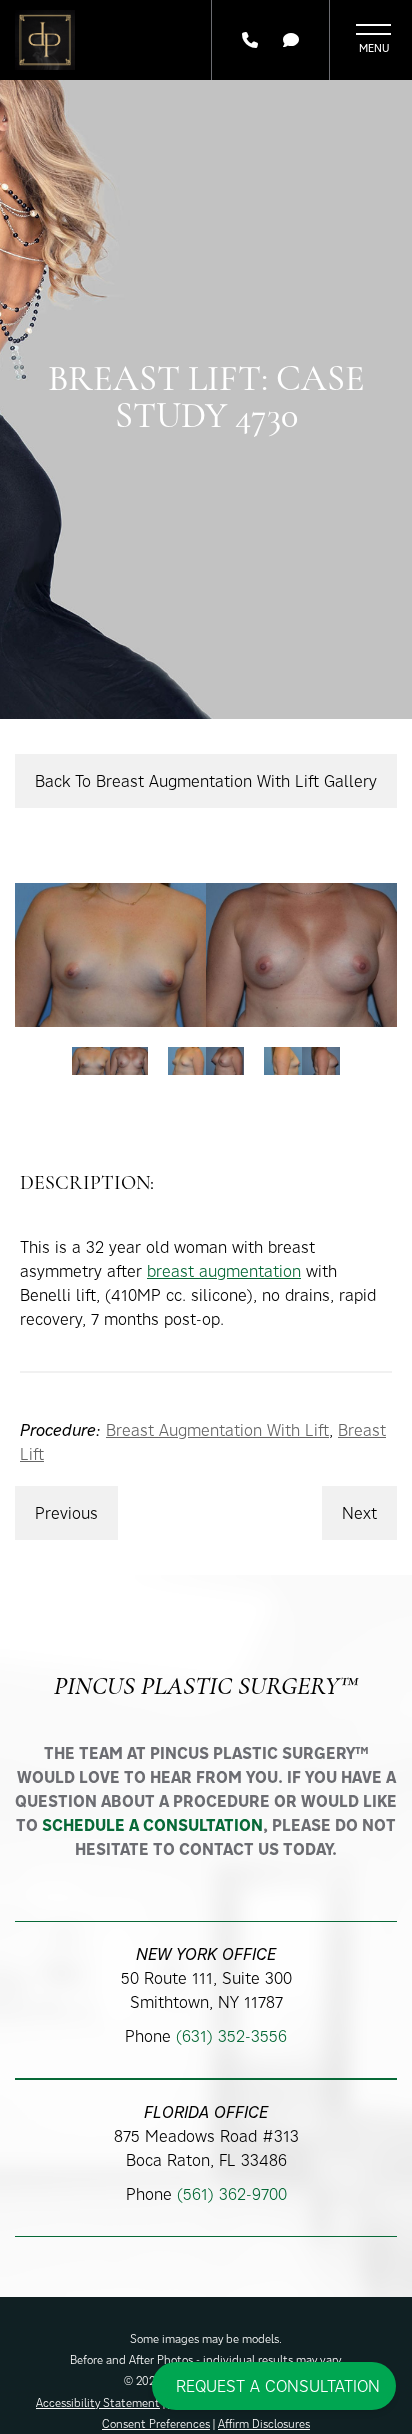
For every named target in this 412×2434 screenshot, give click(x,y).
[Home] (45, 40)
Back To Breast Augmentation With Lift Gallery (206, 781)
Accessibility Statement (98, 2402)
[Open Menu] (373, 40)
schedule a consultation (152, 1825)
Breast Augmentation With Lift (217, 1430)
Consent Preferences (156, 2423)
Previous (66, 1513)
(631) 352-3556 (231, 2036)
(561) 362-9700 (232, 2194)
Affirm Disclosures (264, 2423)
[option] (206, 954)
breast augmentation (224, 1271)
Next (359, 1513)
